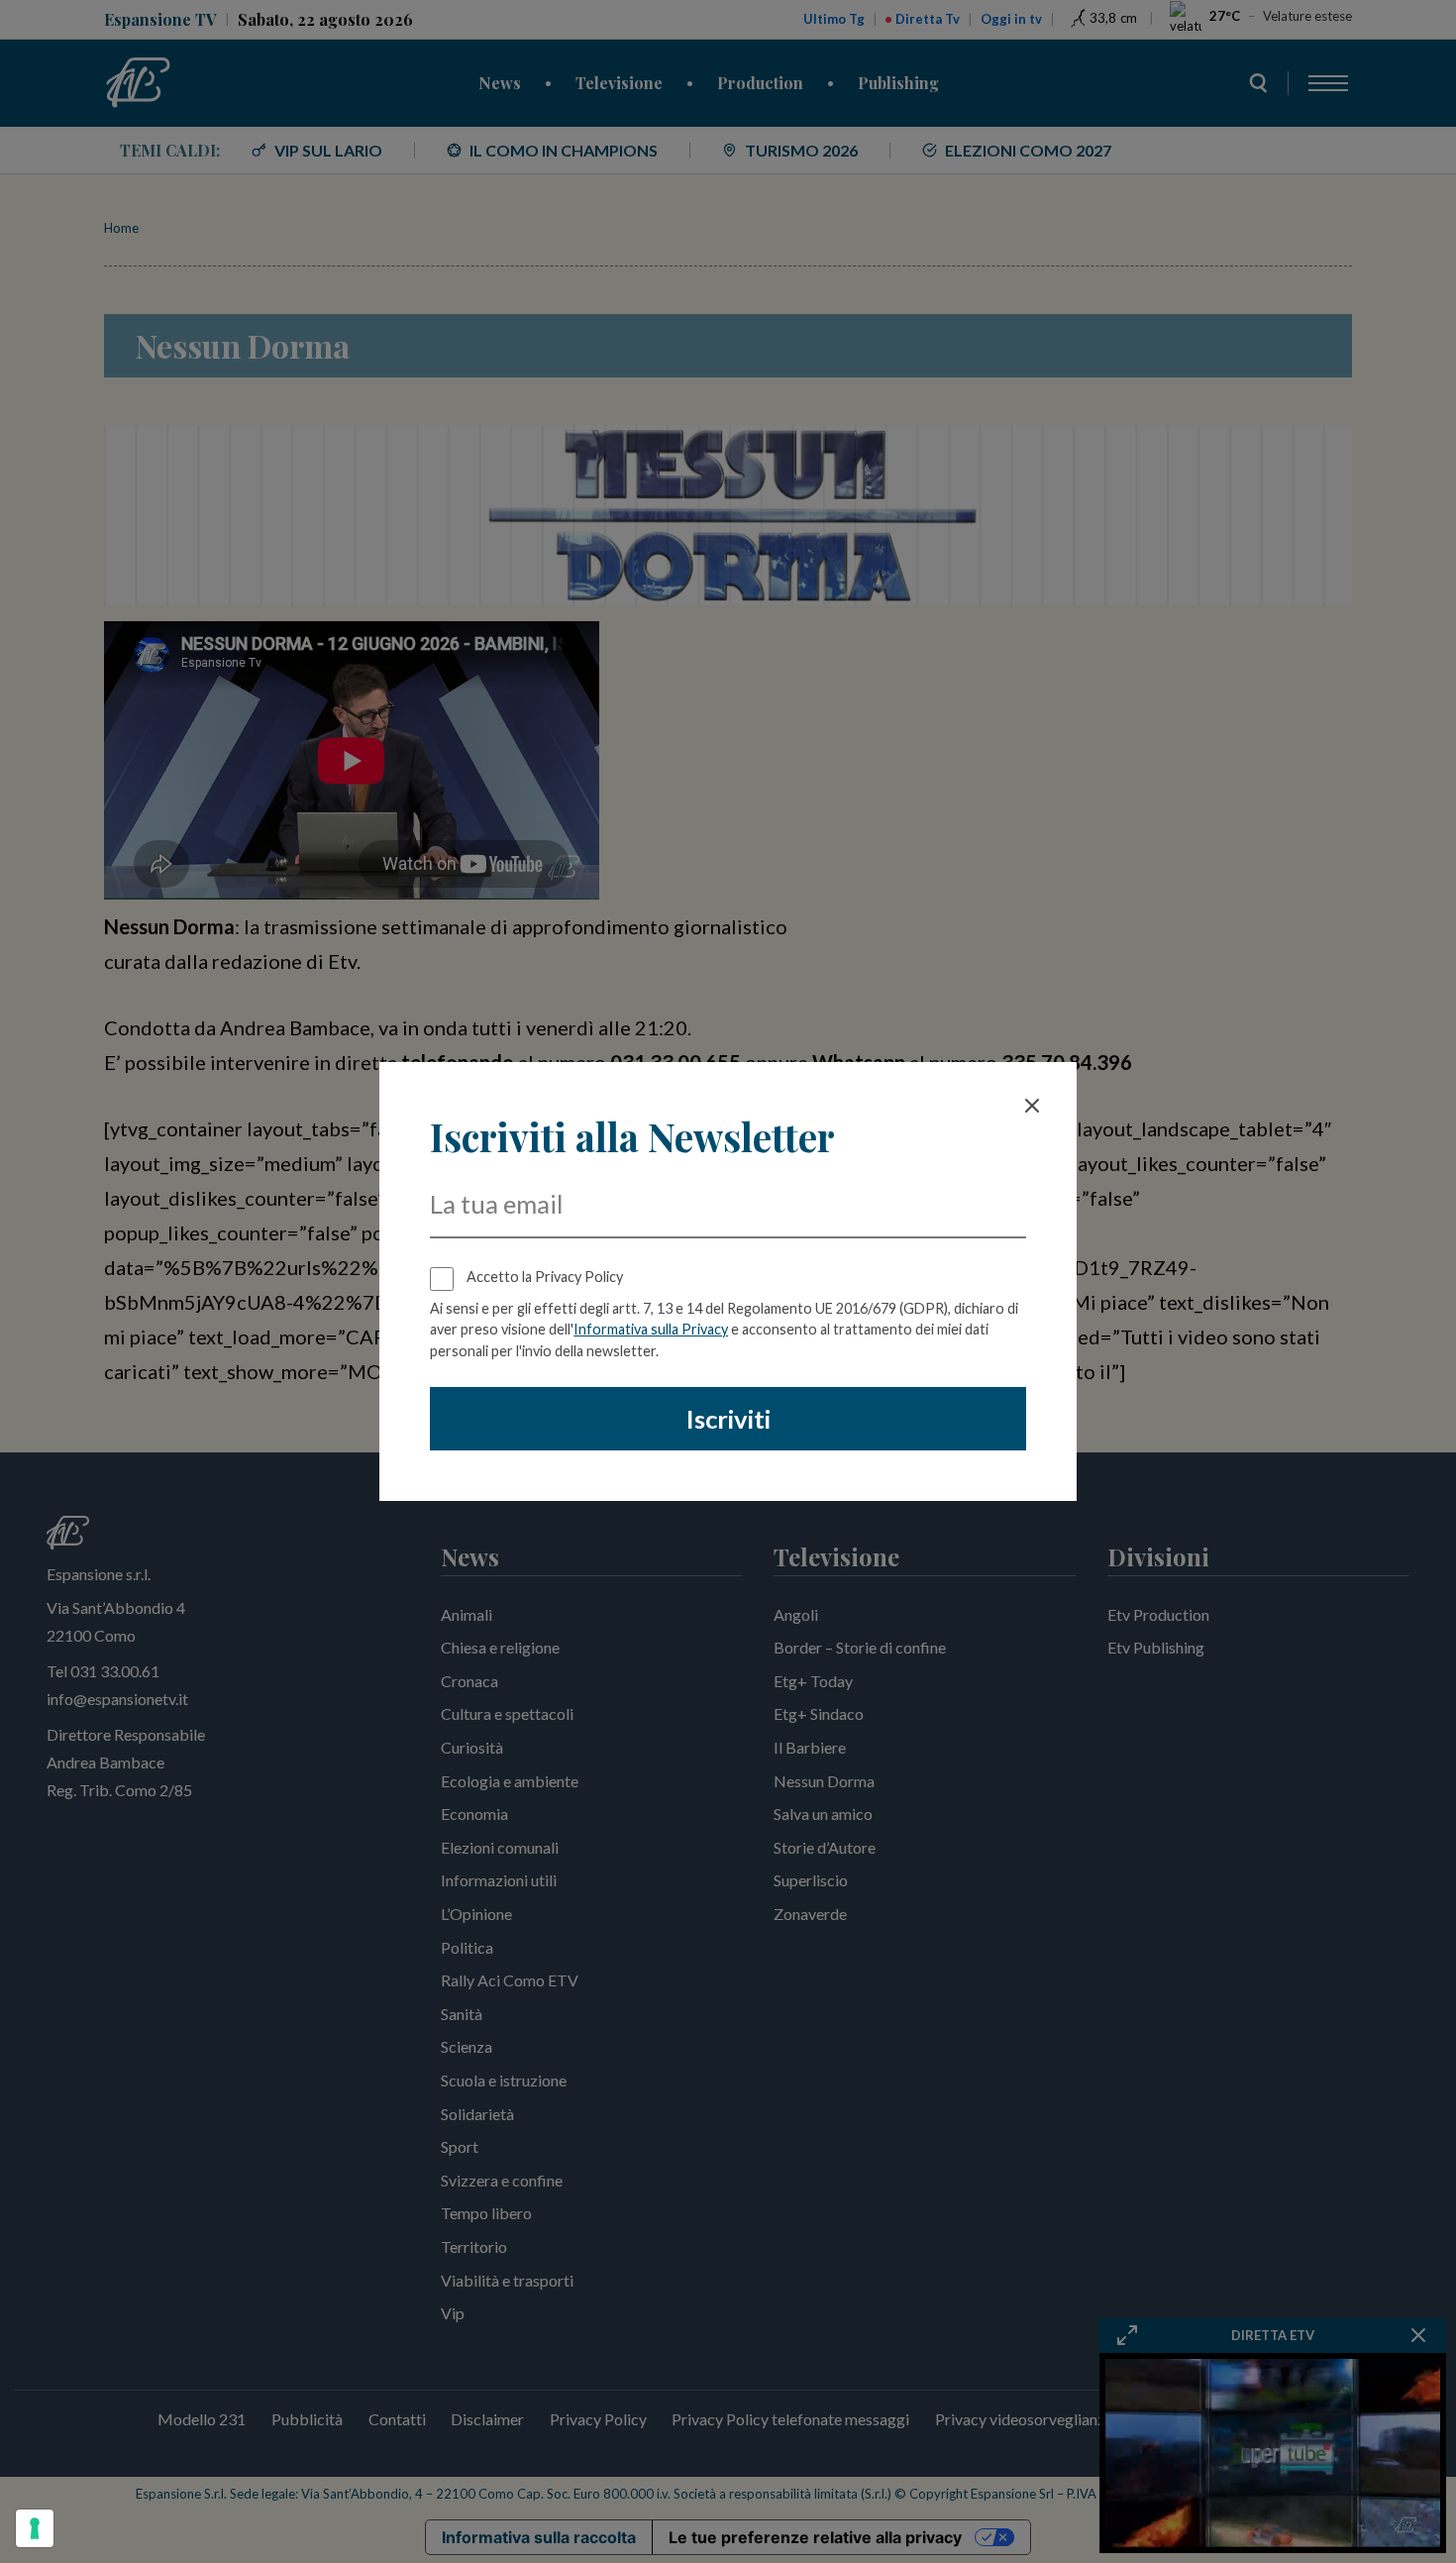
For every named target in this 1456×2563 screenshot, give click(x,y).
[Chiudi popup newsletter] (1032, 1106)
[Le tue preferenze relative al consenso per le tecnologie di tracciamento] (35, 2528)
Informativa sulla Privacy (651, 1329)
